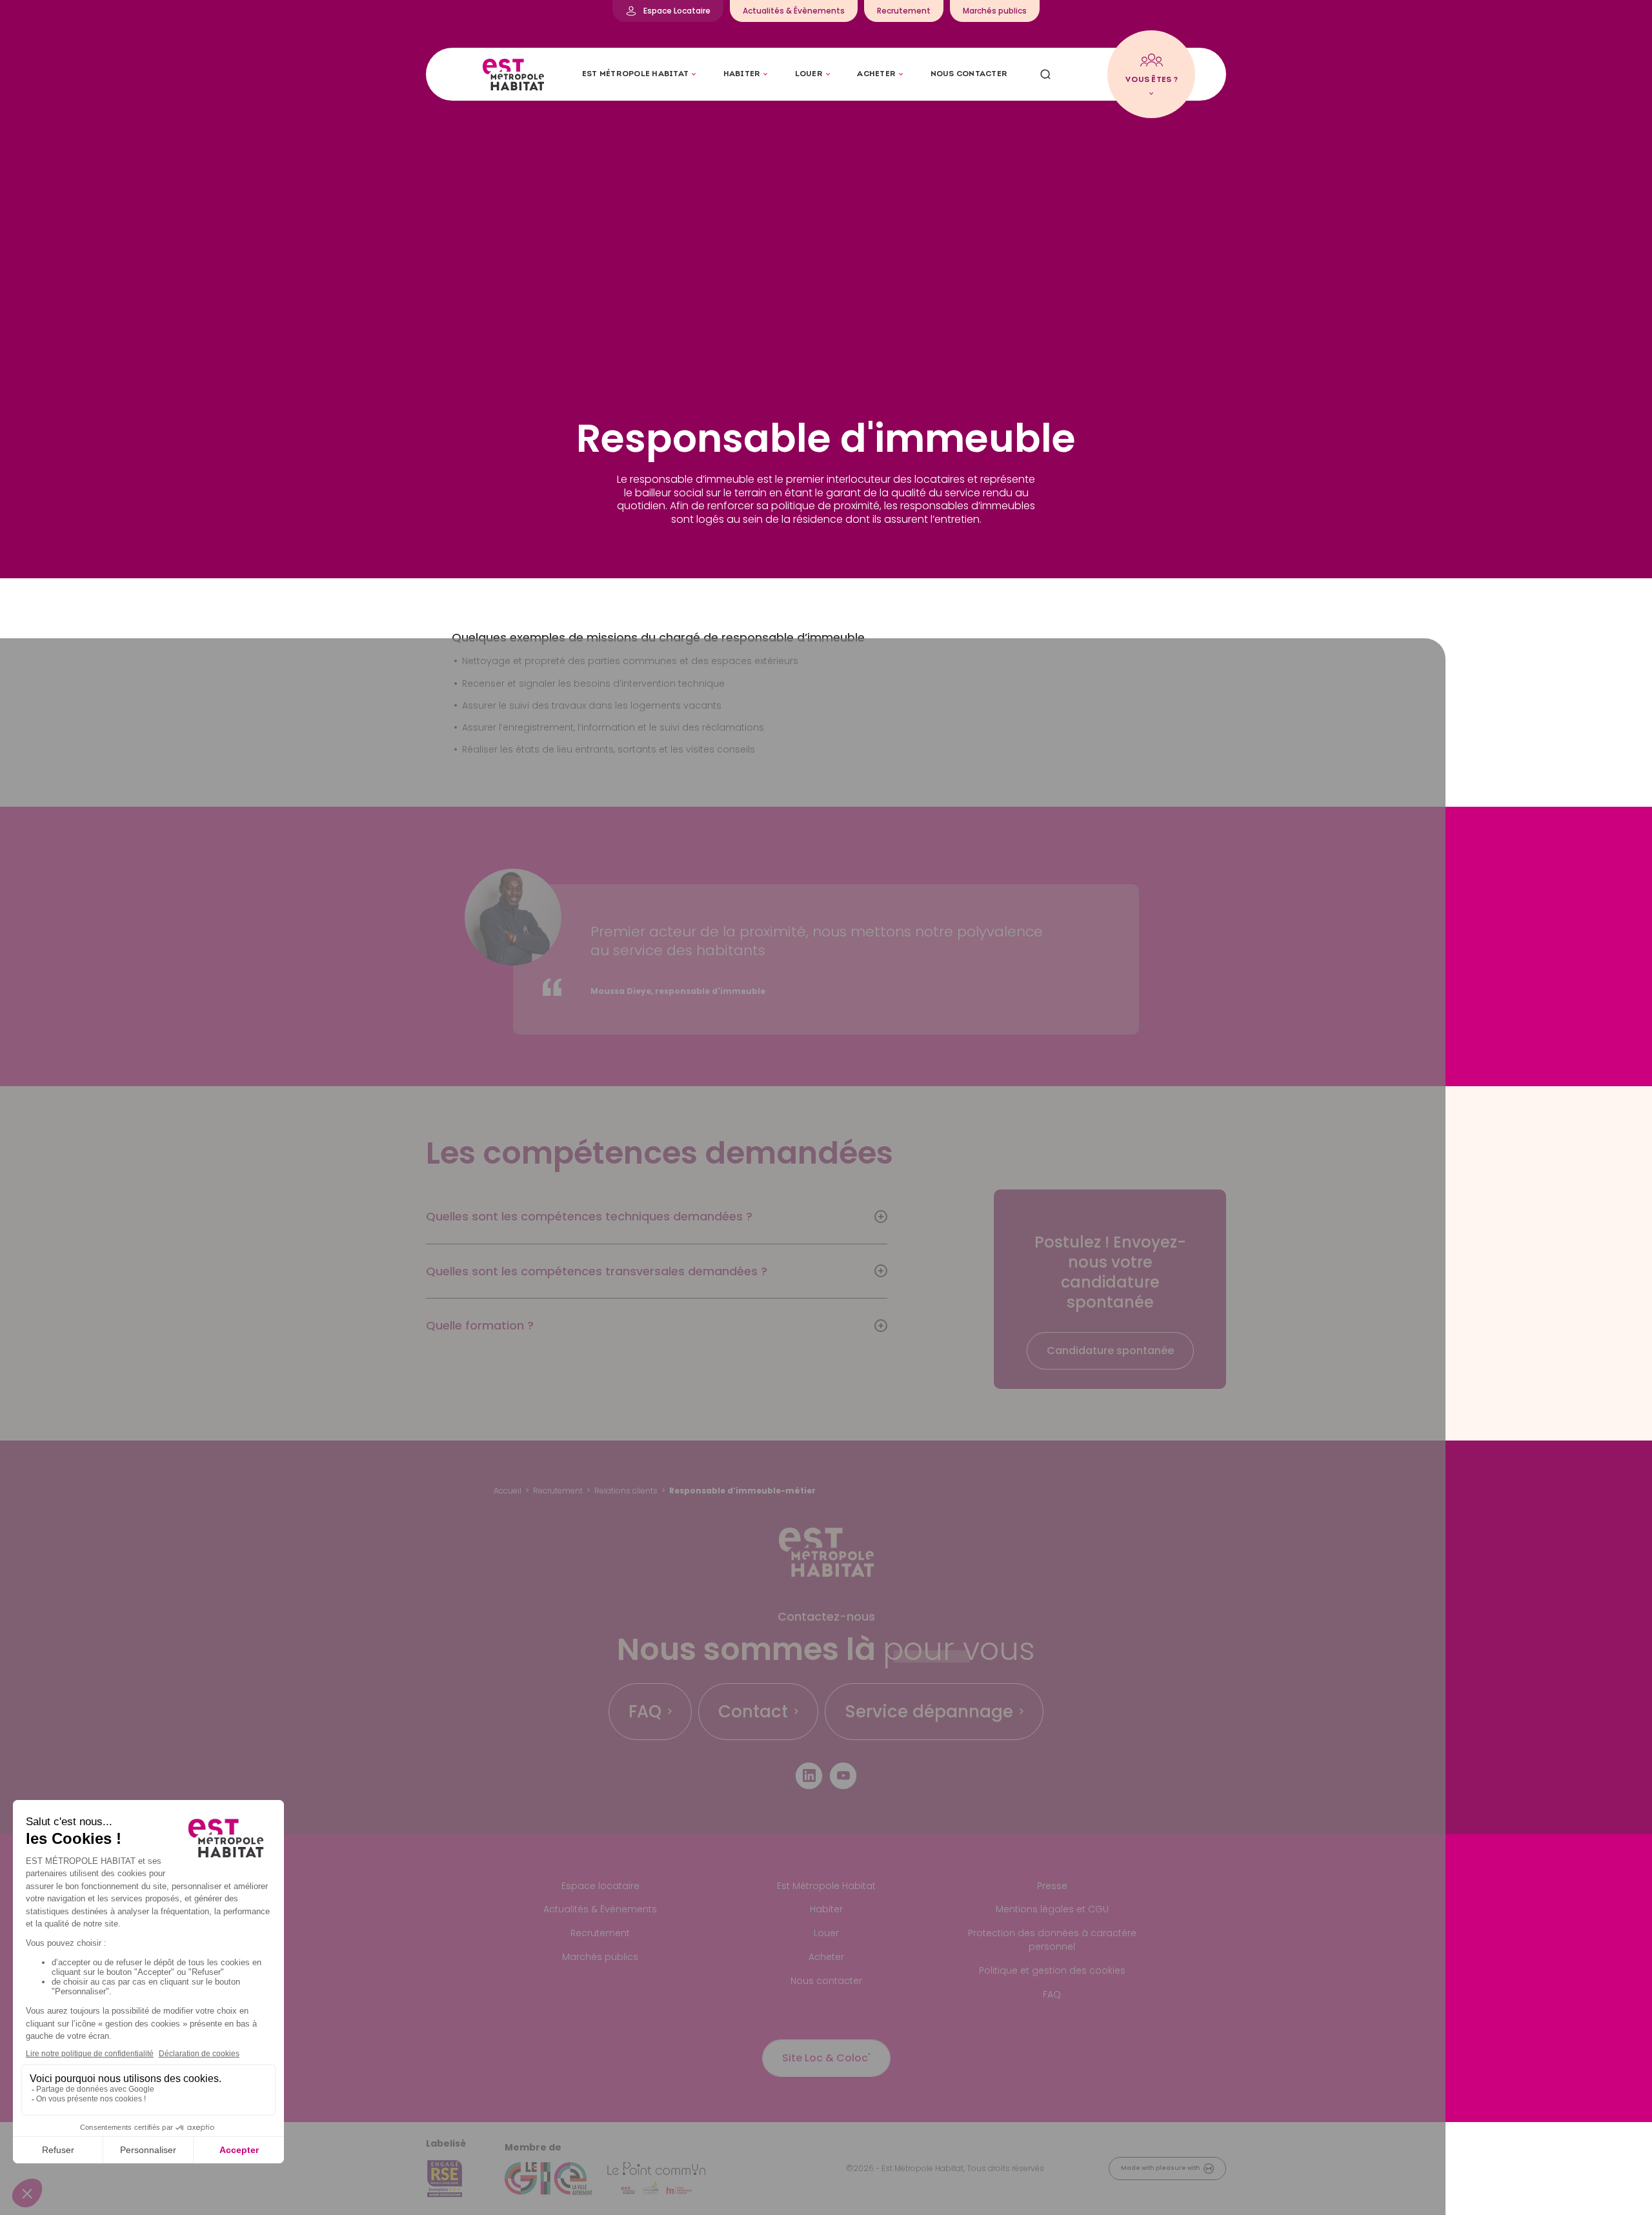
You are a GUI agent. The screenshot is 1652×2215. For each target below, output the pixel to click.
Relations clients (626, 1491)
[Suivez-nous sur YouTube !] (843, 1776)
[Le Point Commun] (656, 2179)
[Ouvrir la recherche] (1045, 74)
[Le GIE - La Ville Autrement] (549, 2179)
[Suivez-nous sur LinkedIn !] (809, 1776)
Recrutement (558, 1491)
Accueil (508, 1491)
